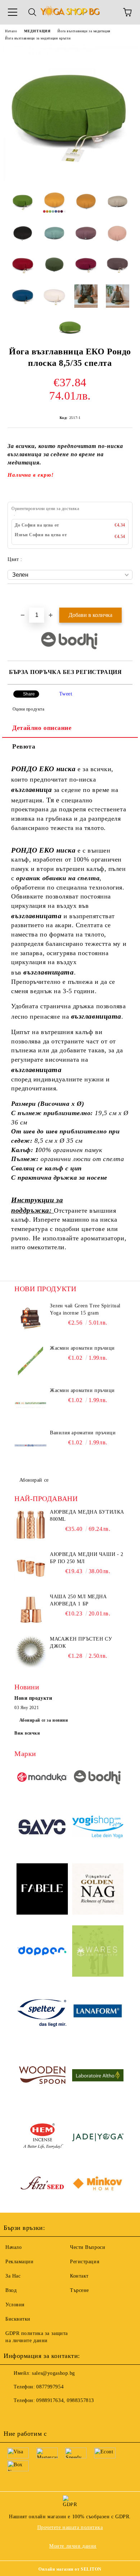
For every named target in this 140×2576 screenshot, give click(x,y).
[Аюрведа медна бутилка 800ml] (31, 1525)
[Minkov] (98, 2185)
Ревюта (24, 746)
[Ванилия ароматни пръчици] (31, 1445)
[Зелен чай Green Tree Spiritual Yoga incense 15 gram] (31, 1318)
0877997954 (50, 2387)
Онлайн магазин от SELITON (70, 2569)
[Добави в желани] (127, 596)
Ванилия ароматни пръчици (83, 1433)
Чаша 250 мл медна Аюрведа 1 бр (78, 1600)
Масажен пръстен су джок (81, 1643)
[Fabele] (42, 1890)
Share (29, 694)
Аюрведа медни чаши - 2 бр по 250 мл (87, 1558)
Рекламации (20, 2262)
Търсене (80, 2290)
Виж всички (27, 1733)
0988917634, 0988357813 (65, 2400)
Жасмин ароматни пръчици (82, 1348)
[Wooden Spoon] (42, 2076)
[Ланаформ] (98, 2014)
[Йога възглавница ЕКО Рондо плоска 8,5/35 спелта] (70, 179)
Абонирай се (34, 1480)
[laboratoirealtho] (98, 2076)
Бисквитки (18, 2319)
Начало (11, 31)
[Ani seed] (42, 2185)
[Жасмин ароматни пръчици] (31, 1361)
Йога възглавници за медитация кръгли (38, 38)
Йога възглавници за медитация (84, 31)
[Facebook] (13, 2415)
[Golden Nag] (98, 1890)
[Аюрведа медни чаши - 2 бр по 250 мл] (31, 1567)
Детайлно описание (42, 728)
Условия (15, 2305)
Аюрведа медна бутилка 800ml (87, 1516)
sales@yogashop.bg (53, 2373)
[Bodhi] (98, 1778)
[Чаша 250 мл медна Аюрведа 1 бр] (31, 1609)
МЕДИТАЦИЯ (37, 31)
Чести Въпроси (88, 2247)
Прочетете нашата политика (70, 2527)
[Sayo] (42, 1828)
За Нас (13, 2276)
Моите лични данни (73, 2546)
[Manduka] (42, 1778)
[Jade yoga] (98, 2138)
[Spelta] (42, 2014)
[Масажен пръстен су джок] (31, 1652)
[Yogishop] (98, 1828)
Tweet (66, 694)
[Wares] (98, 1952)
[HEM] (42, 2138)
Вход (11, 2290)
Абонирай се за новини (44, 1720)
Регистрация (85, 2262)
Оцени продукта (28, 709)
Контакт (79, 2276)
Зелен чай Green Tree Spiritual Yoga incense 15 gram (85, 1309)
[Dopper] (42, 1952)
